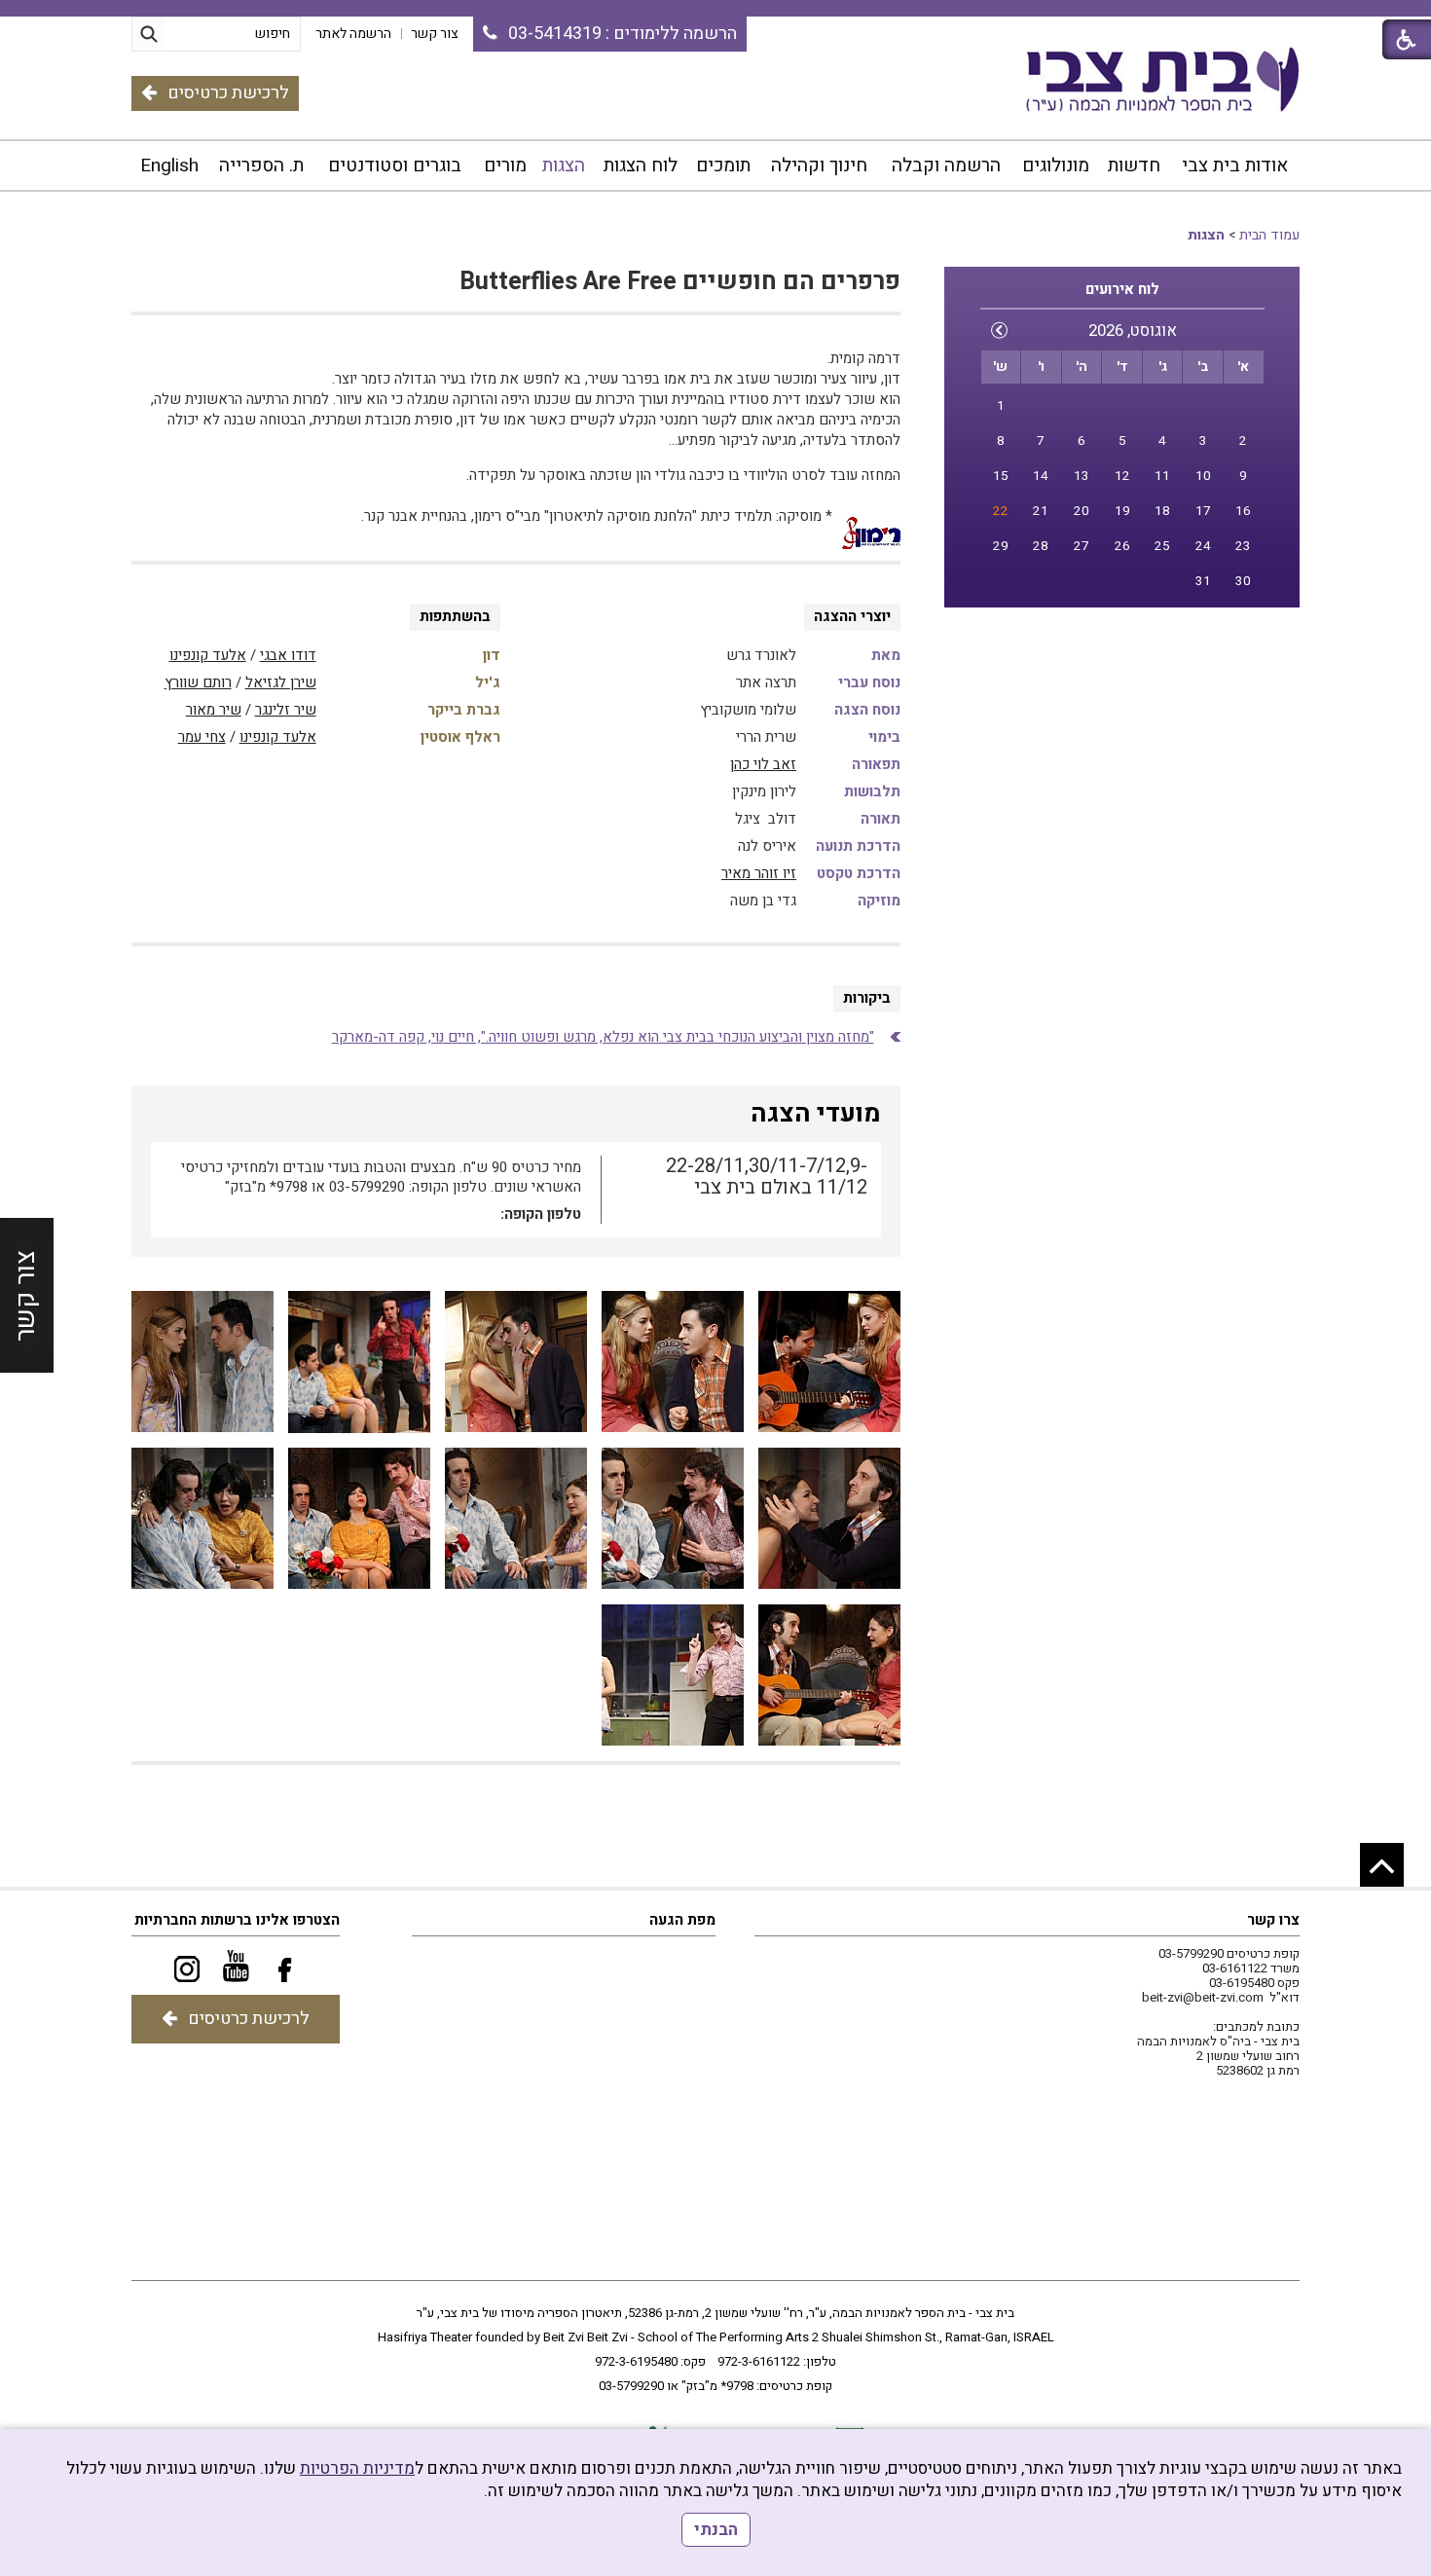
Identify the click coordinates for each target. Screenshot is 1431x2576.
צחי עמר (202, 737)
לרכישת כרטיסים (228, 93)
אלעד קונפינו (208, 655)
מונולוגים (1056, 166)
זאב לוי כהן (763, 764)
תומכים (723, 166)
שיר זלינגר (286, 710)
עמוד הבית (1269, 235)
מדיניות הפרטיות (357, 2468)
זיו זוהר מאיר (759, 873)
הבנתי (716, 2530)
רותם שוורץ (198, 682)
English (169, 166)
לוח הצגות (641, 166)
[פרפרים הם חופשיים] (829, 1362)
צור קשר (26, 1296)
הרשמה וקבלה (946, 166)
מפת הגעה (682, 1920)
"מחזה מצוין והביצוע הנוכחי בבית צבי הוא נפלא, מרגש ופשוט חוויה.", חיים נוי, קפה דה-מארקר (603, 1037)
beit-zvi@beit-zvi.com (1203, 1997)
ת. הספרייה (261, 166)
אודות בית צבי (1235, 166)
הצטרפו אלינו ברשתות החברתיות (237, 1920)
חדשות (1134, 166)
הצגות (564, 166)
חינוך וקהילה (819, 166)
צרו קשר (1273, 1920)
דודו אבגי (288, 655)
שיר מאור (214, 710)
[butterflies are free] (673, 1519)
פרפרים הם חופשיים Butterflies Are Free (680, 282)
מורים (505, 166)
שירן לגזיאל (281, 682)
